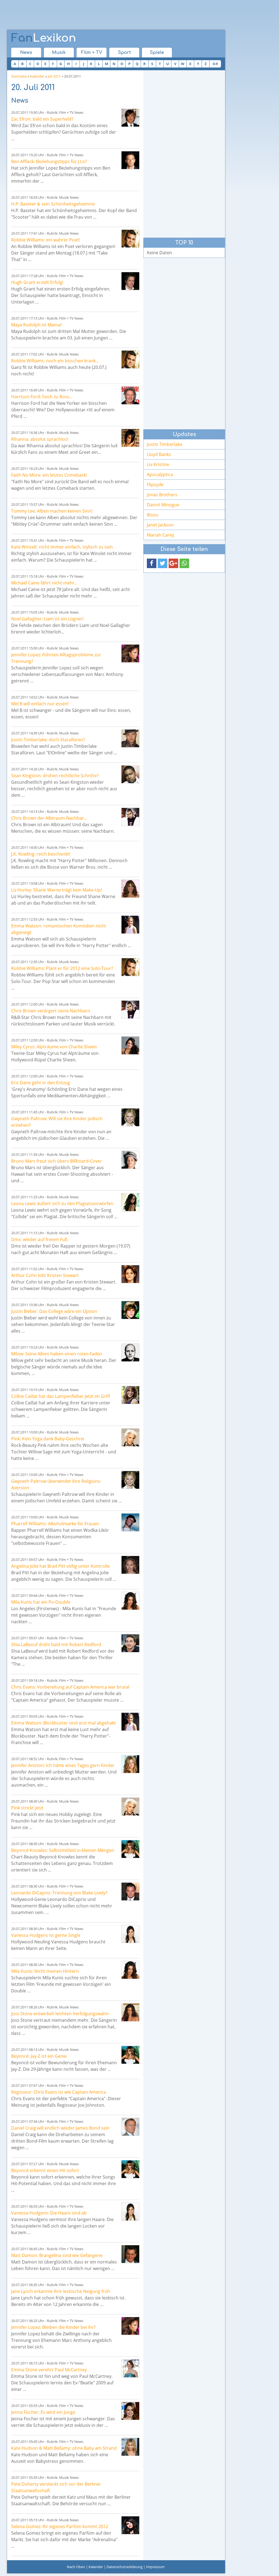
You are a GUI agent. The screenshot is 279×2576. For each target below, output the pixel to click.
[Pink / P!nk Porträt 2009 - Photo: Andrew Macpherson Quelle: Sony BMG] (130, 1437)
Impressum (155, 2567)
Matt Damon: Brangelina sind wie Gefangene (57, 2255)
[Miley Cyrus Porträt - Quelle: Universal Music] (130, 1045)
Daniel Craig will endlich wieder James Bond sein (60, 2128)
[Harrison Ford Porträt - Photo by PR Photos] (130, 395)
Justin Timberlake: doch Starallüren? (48, 740)
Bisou (153, 515)
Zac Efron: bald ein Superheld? (42, 119)
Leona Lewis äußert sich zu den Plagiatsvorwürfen (62, 1203)
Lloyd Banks (159, 454)
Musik (59, 53)
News (26, 53)
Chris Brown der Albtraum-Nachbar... (49, 818)
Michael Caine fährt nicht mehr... (44, 583)
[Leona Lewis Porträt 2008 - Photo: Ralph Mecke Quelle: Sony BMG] (130, 1202)
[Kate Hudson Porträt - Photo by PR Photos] (130, 2447)
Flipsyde (155, 485)
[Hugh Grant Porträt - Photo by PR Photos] (130, 281)
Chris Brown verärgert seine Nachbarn (51, 1011)
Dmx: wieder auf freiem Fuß (39, 1239)
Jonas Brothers (162, 495)
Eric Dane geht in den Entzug (41, 1083)
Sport (124, 53)
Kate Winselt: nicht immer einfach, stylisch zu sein (62, 547)
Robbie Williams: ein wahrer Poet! (46, 240)
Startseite (19, 76)
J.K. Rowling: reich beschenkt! (41, 854)
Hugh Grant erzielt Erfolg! (37, 282)
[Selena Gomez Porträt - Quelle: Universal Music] (130, 2525)
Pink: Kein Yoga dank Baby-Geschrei (48, 1439)
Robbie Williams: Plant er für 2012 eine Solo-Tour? (62, 968)
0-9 (215, 64)
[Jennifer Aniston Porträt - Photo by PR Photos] (130, 1764)
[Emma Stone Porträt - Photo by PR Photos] (130, 2368)
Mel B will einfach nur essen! (40, 704)
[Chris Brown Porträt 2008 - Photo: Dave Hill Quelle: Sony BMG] (130, 817)
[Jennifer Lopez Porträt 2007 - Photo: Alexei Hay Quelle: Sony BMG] (130, 653)
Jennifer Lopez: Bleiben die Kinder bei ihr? (53, 2327)
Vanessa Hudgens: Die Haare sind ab (49, 2213)
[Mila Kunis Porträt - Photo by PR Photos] (130, 1601)
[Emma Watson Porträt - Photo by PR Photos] (130, 925)
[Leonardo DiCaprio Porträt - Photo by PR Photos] (130, 1892)
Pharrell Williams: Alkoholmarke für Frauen (55, 1524)
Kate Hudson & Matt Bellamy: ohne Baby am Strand (64, 2448)
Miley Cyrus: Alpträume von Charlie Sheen (54, 1047)
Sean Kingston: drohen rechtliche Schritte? (55, 776)
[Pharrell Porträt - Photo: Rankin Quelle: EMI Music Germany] (130, 1522)
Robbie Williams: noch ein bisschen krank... (55, 361)
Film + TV (92, 53)
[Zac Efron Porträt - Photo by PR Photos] (130, 118)
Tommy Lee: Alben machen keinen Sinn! (52, 511)
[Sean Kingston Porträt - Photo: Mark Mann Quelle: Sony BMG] (130, 774)
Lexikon (44, 38)
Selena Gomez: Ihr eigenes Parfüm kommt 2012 (60, 2526)
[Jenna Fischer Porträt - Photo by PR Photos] (130, 2411)
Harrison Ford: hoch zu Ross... (42, 397)
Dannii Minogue (163, 505)
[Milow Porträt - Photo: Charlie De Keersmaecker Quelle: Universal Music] (130, 1353)
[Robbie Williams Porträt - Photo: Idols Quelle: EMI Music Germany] (130, 239)
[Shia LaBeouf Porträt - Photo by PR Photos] (130, 1643)
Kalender (37, 76)
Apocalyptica (160, 474)
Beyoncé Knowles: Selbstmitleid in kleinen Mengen (63, 1850)
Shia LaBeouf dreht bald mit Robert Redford (56, 1644)
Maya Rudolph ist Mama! (36, 325)
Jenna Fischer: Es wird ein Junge (43, 2412)
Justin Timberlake (165, 444)
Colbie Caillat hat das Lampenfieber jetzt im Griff (61, 1396)
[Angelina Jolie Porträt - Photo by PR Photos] (130, 1565)
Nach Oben (76, 2567)
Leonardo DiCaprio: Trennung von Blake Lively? (59, 1893)
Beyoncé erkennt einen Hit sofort (45, 2170)
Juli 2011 (54, 76)
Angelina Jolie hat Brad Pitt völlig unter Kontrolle (60, 1566)
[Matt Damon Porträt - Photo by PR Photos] (130, 2254)
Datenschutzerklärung (125, 2567)
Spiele (157, 53)
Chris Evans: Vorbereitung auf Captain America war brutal (70, 1687)
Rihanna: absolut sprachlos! (40, 439)
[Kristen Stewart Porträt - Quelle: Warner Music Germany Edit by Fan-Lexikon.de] (130, 1274)
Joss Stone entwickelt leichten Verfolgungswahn (60, 2014)
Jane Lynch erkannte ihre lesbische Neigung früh (61, 2291)
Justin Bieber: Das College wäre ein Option (54, 1311)
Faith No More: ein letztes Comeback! (49, 475)
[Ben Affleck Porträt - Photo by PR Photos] (130, 160)
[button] (152, 563)
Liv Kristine (158, 464)
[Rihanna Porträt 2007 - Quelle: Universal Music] (130, 438)
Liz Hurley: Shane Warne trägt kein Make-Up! (57, 890)
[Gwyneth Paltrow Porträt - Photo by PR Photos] (130, 1117)
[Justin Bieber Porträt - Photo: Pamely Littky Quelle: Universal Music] (130, 1310)
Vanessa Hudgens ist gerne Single (46, 1935)
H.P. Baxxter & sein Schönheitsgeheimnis (53, 204)
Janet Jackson (160, 525)
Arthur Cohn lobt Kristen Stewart (45, 1275)
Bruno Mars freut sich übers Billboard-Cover (57, 1161)
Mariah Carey (160, 535)
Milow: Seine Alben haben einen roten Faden (57, 1354)
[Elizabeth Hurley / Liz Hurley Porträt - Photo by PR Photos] (130, 889)
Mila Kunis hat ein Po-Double (41, 1602)
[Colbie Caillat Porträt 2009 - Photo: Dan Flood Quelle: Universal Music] (130, 1395)
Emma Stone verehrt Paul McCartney (49, 2370)
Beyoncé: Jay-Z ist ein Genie (39, 2056)
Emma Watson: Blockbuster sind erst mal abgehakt (63, 1723)
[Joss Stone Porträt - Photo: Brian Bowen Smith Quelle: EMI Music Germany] (130, 2012)
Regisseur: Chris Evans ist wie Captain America (59, 2092)
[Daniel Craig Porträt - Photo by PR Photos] (130, 2127)
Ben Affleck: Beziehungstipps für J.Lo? (49, 161)
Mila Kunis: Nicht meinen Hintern (45, 1971)
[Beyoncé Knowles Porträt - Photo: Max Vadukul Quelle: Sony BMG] (130, 1849)
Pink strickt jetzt (27, 1808)
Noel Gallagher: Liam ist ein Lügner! (47, 619)
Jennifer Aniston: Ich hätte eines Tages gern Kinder (63, 1765)
